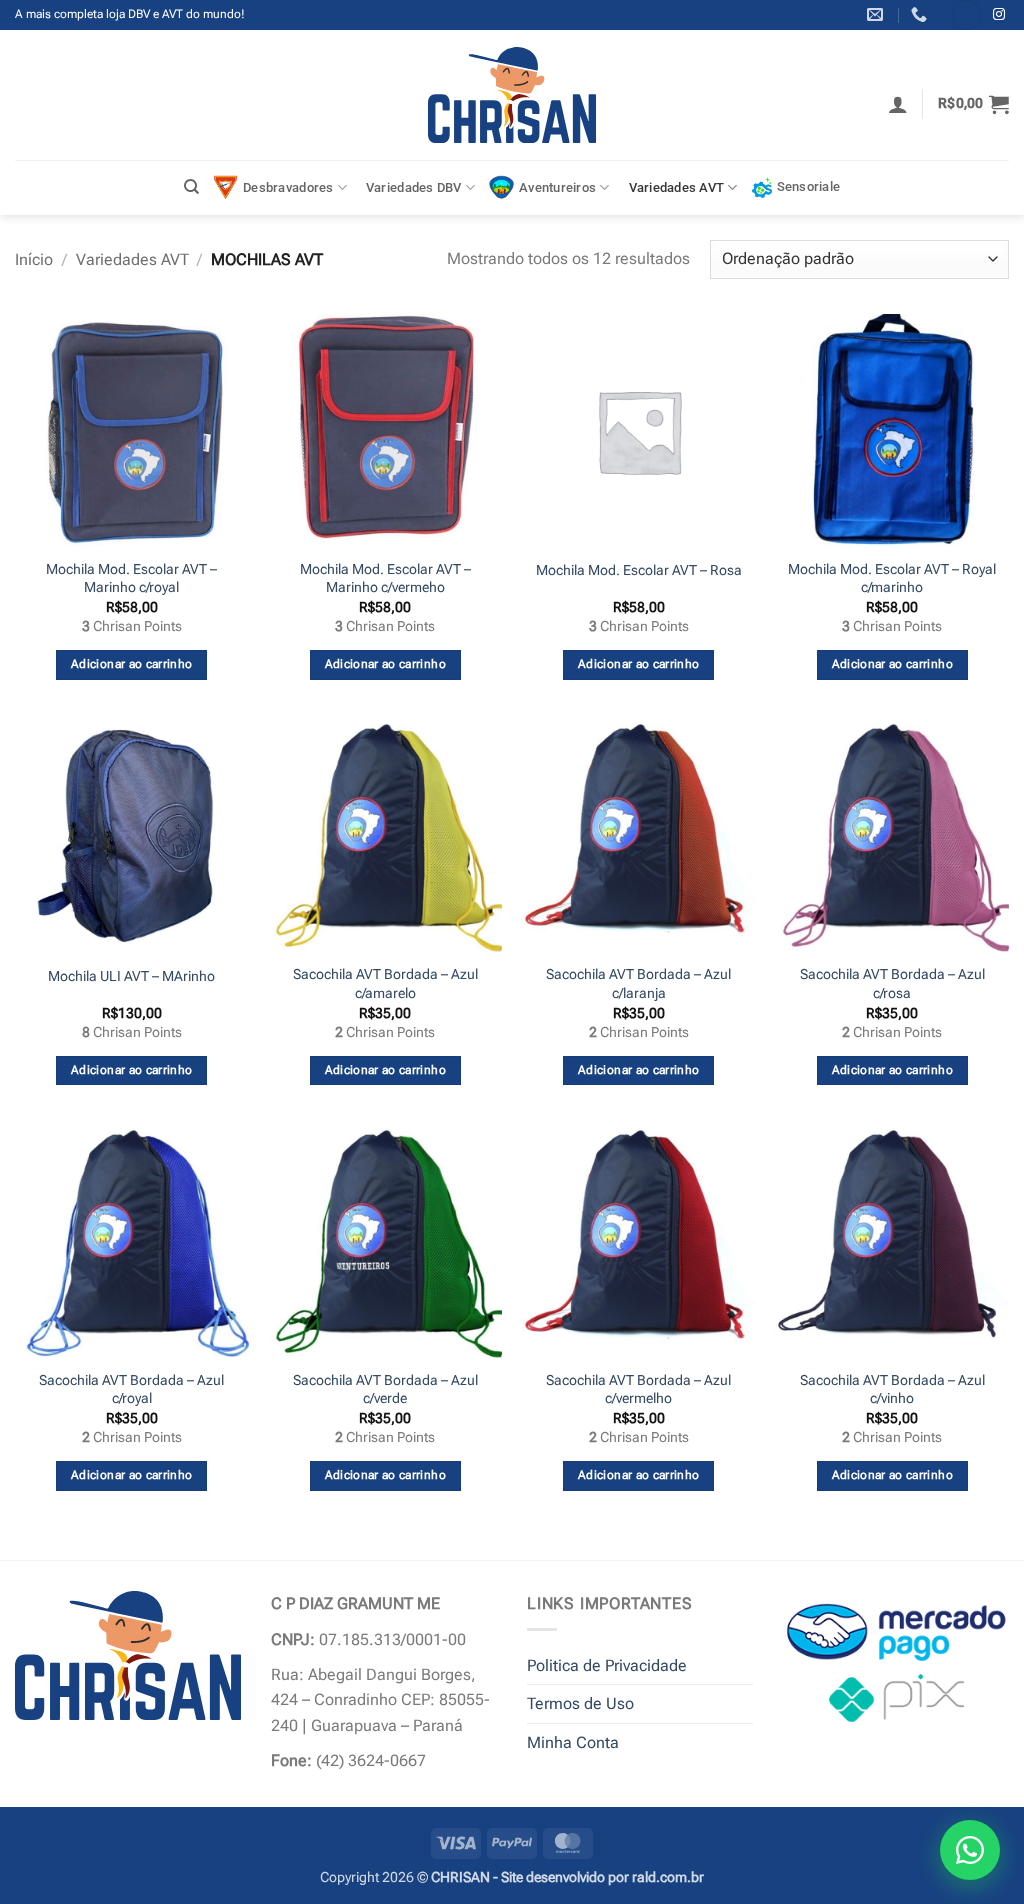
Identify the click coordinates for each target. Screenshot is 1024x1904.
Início (34, 259)
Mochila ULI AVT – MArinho (131, 976)
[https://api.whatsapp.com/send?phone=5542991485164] (921, 14)
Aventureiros (557, 187)
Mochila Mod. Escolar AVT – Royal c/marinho (892, 579)
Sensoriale (809, 186)
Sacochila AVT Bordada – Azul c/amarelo (385, 984)
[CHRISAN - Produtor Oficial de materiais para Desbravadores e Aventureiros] (512, 95)
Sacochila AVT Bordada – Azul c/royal (131, 1390)
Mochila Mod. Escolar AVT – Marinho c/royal (131, 579)
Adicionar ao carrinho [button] (131, 664)
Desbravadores (288, 187)
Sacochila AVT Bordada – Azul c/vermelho (638, 1390)
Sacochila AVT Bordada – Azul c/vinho (892, 1390)
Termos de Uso (580, 1703)
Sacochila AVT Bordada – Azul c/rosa (892, 984)
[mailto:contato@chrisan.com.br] (877, 14)
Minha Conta (573, 1742)
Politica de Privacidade (607, 1665)
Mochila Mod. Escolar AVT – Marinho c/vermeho (385, 579)
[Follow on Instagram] (999, 15)
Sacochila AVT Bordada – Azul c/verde (385, 1390)
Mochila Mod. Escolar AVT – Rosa (639, 570)
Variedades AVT (677, 187)
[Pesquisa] (191, 187)
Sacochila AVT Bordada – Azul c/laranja (638, 984)
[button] (898, 104)
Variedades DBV (414, 187)
